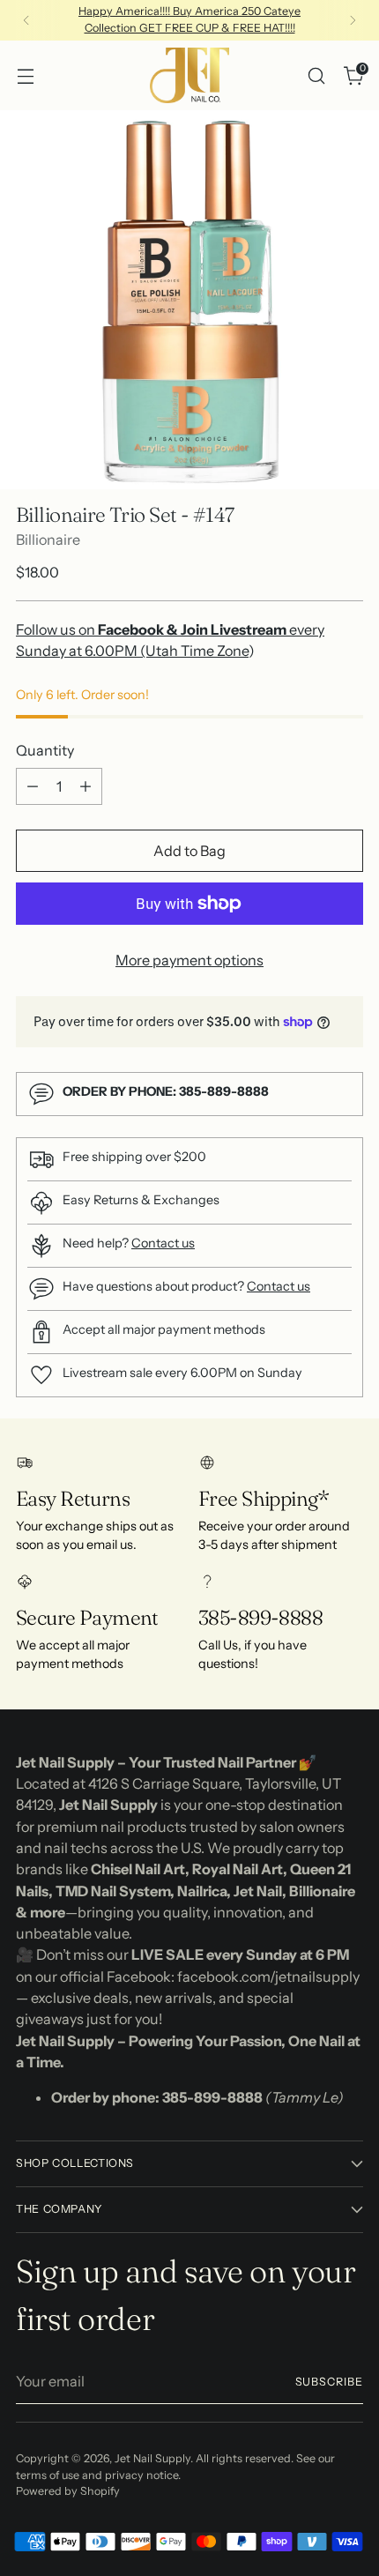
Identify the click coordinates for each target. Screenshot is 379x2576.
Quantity (45, 750)
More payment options (189, 960)
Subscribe (330, 2382)
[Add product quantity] (85, 786)
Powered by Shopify (68, 2491)
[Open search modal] (316, 75)
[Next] (353, 20)
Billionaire (48, 540)
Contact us (163, 1243)
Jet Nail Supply (152, 2458)
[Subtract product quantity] (33, 786)
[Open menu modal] (25, 75)
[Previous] (26, 20)
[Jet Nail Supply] (189, 75)
